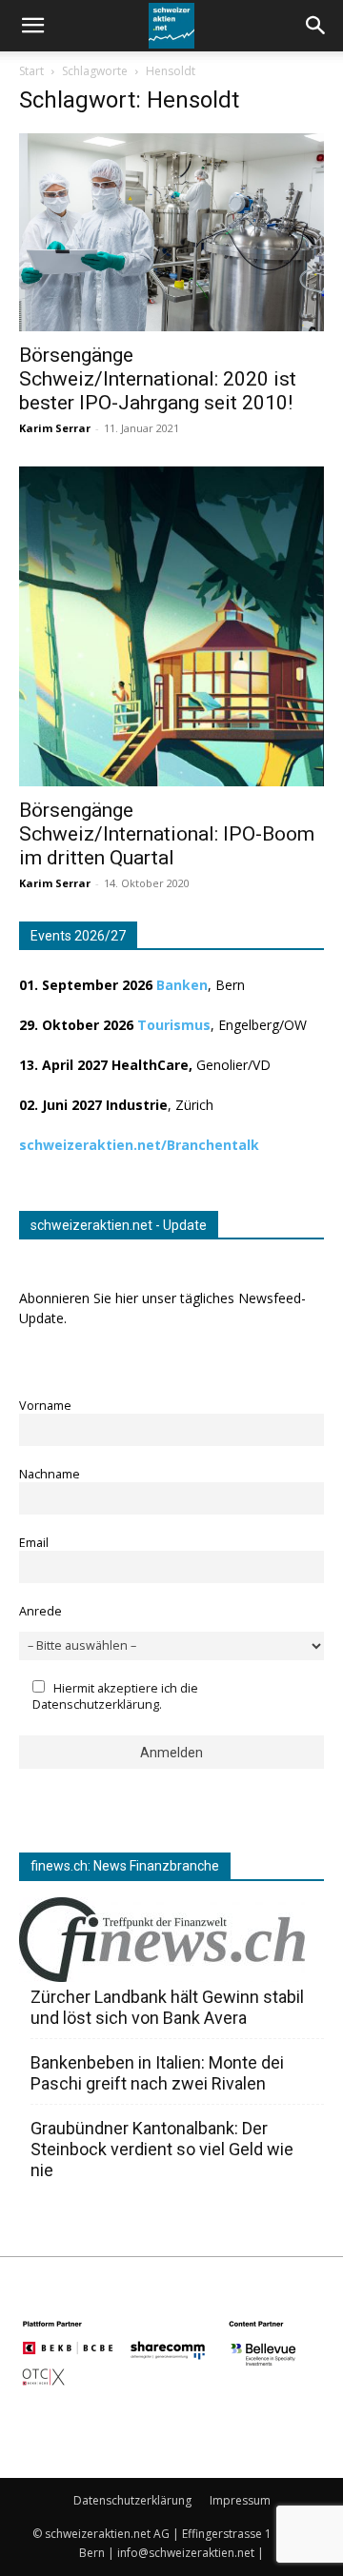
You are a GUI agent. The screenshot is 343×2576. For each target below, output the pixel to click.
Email (34, 1543)
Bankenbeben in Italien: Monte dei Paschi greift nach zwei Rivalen (157, 2073)
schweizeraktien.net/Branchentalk (139, 1145)
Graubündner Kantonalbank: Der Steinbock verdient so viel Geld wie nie (162, 2149)
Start (31, 71)
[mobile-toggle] (32, 26)
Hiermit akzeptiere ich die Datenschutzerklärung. (115, 1696)
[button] (316, 26)
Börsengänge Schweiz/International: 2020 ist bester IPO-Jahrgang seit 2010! (158, 379)
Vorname (45, 1406)
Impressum (240, 2500)
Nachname (50, 1474)
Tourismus (174, 1025)
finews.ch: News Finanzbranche (125, 1866)
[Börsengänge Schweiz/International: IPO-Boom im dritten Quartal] (171, 626)
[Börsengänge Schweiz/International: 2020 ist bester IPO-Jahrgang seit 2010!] (171, 232)
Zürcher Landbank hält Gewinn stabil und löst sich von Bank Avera (167, 2007)
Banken (182, 985)
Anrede (40, 1611)
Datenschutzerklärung (132, 2500)
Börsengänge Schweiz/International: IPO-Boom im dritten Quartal (167, 834)
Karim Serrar (55, 428)
